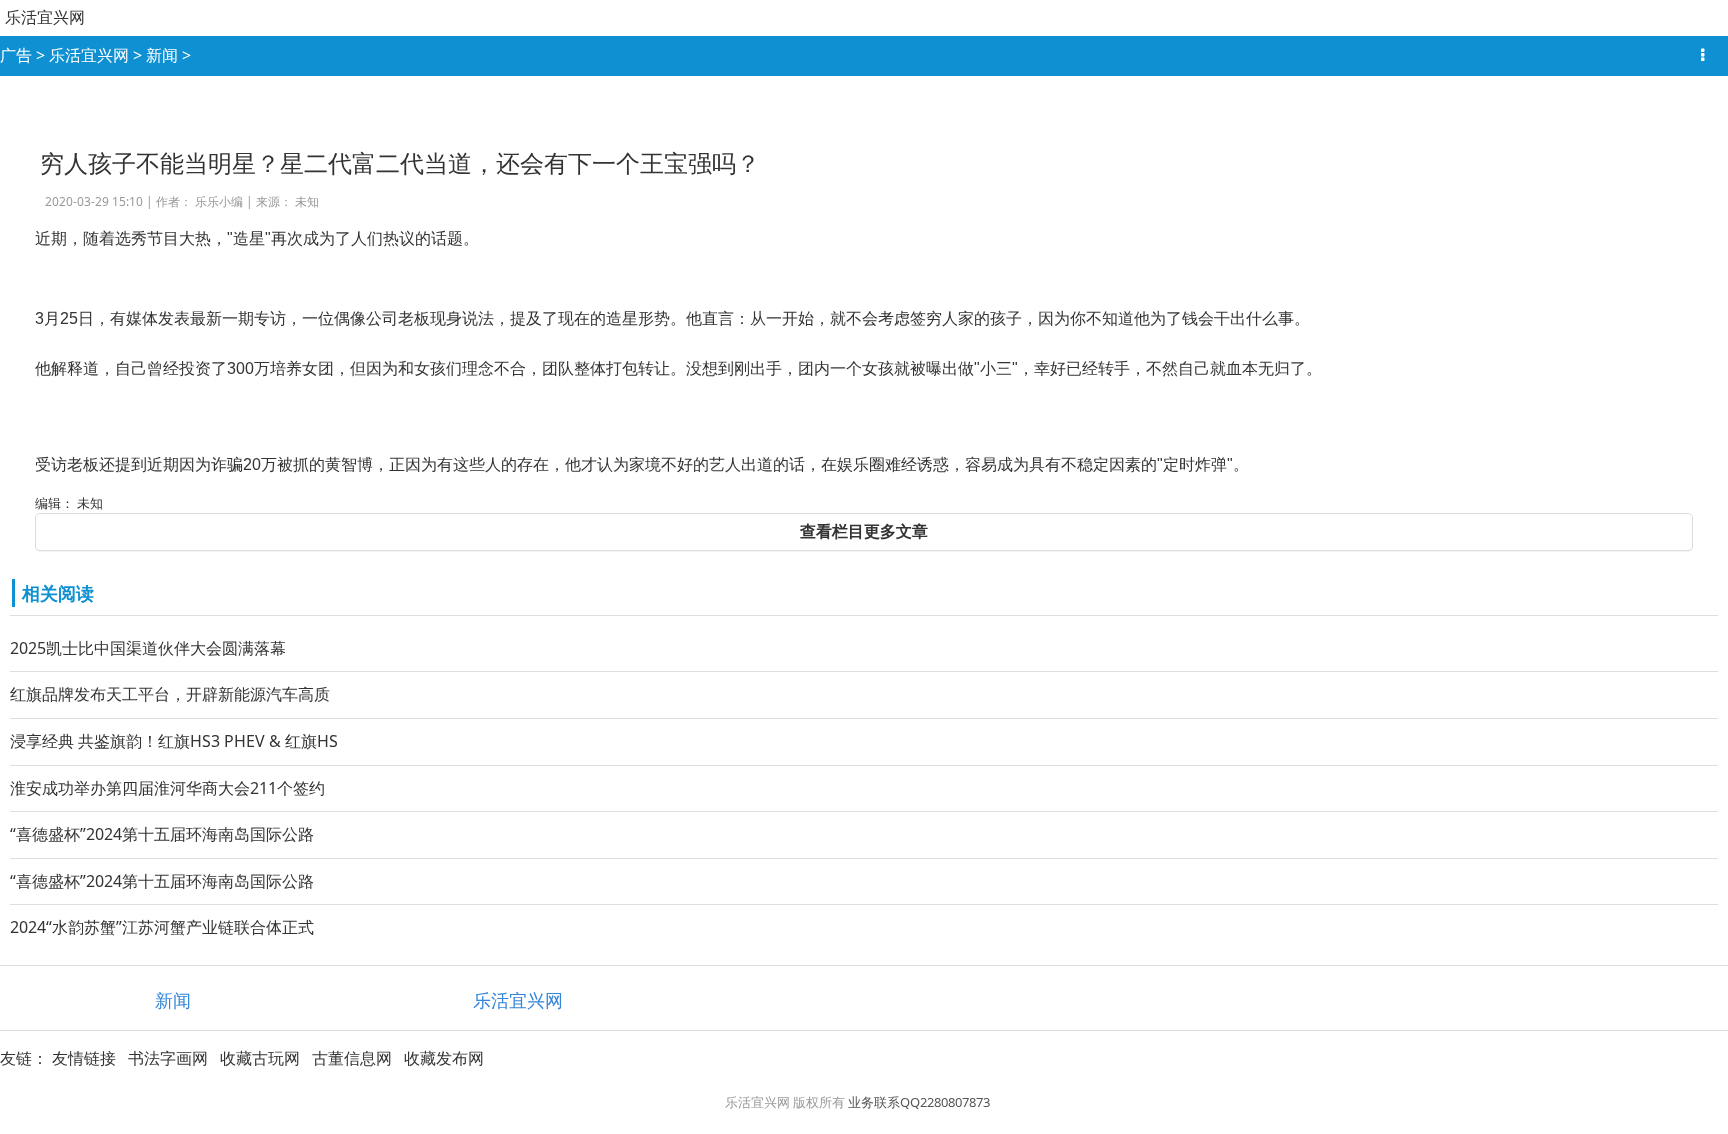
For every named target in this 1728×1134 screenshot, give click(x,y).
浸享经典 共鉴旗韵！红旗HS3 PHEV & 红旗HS (174, 741)
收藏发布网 (444, 1058)
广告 (16, 55)
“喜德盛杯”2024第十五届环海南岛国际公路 (162, 834)
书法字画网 (168, 1058)
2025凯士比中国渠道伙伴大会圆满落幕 (148, 648)
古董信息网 (352, 1058)
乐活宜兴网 (45, 17)
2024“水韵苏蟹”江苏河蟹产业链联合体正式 (162, 927)
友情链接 (84, 1058)
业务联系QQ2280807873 (919, 1102)
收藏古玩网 (260, 1058)
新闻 (162, 55)
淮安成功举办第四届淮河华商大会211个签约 (167, 788)
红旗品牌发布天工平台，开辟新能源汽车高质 (170, 694)
